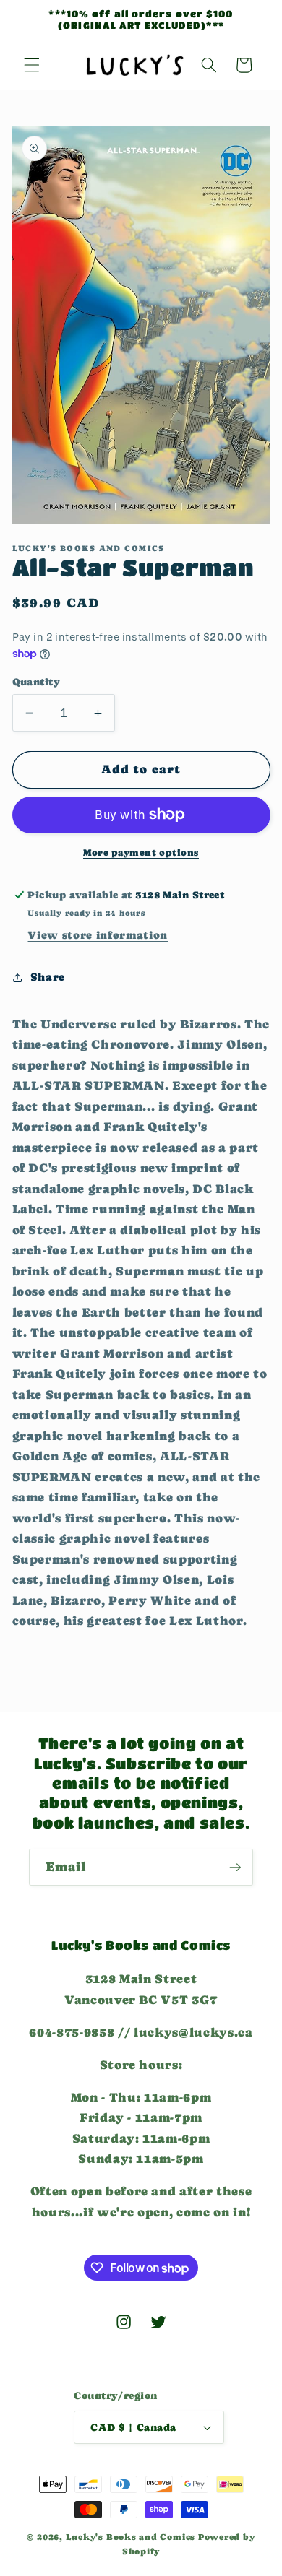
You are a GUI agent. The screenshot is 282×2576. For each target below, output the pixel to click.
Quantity (37, 682)
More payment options (141, 853)
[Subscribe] (235, 1868)
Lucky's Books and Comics (131, 2537)
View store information (98, 935)
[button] (32, 65)
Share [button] (48, 977)
